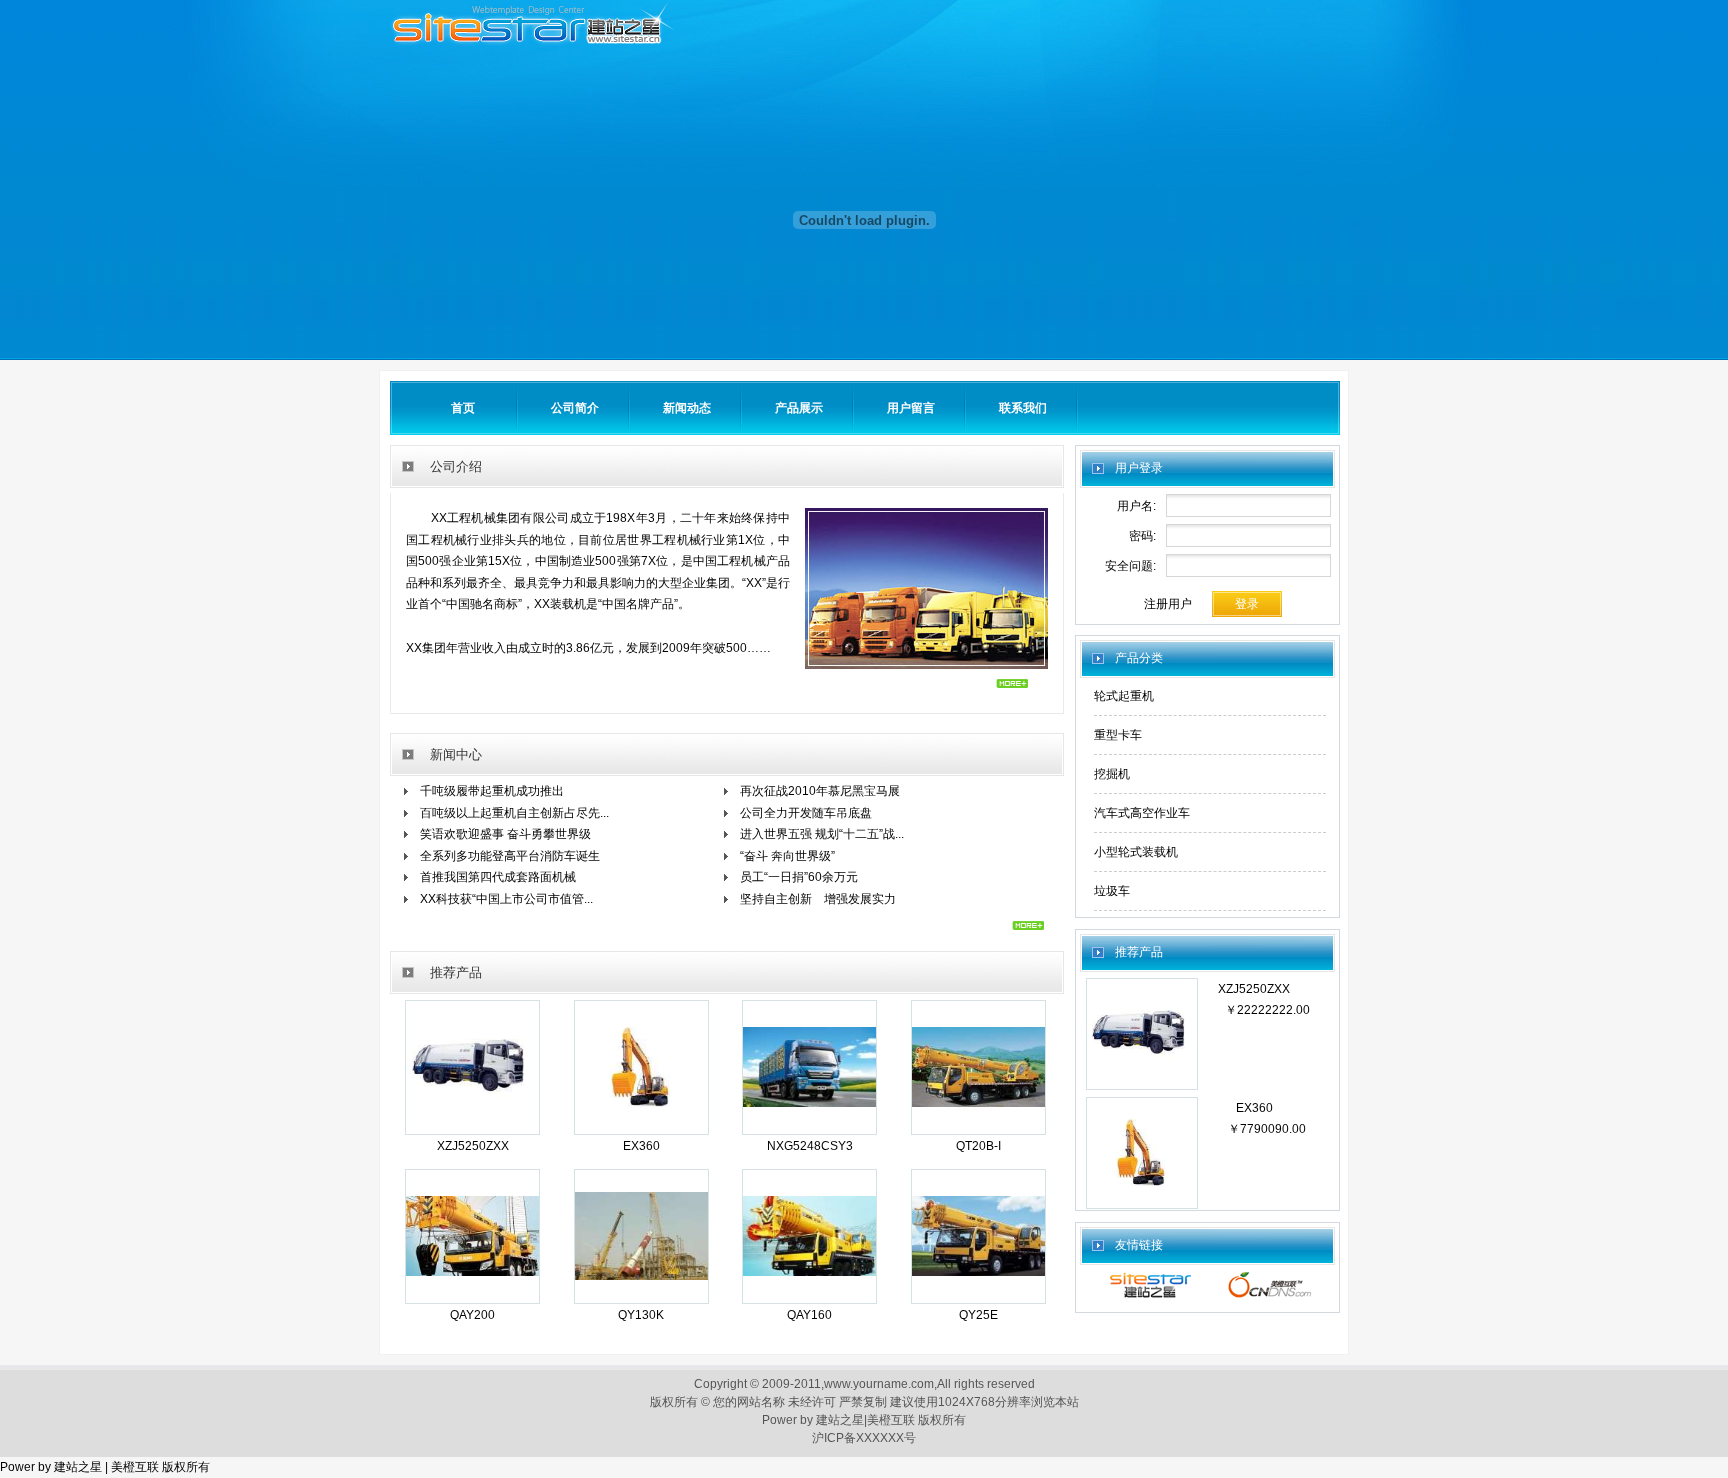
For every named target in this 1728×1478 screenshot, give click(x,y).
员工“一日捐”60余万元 (799, 877)
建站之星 (840, 1420)
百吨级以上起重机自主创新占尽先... (514, 813)
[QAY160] (809, 1298)
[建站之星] (1150, 1297)
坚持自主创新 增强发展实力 (818, 899)
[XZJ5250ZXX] (472, 1129)
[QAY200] (472, 1298)
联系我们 (1023, 408)
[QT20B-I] (978, 1129)
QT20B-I (978, 1146)
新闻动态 (687, 408)
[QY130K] (641, 1298)
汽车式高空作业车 (1142, 813)
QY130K (641, 1315)
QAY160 (809, 1315)
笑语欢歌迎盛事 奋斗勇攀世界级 (505, 834)
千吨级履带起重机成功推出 (492, 791)
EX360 (641, 1146)
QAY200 (472, 1315)
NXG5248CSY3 (810, 1146)
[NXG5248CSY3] (809, 1129)
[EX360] (641, 1129)
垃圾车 (1112, 891)
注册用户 (1168, 604)
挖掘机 (1112, 774)
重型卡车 (1118, 735)
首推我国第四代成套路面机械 (498, 877)
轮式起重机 (1124, 696)
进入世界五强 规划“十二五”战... (822, 834)
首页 (463, 408)
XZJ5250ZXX (473, 1146)
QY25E (978, 1315)
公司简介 (575, 408)
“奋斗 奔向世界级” (787, 856)
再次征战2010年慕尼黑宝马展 (820, 791)
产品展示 (799, 408)
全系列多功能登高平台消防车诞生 (510, 856)
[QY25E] (978, 1298)
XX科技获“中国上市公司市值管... (506, 899)
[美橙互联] (1270, 1297)
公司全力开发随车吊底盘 (806, 813)
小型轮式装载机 (1136, 852)
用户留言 (911, 408)
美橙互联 (891, 1420)
